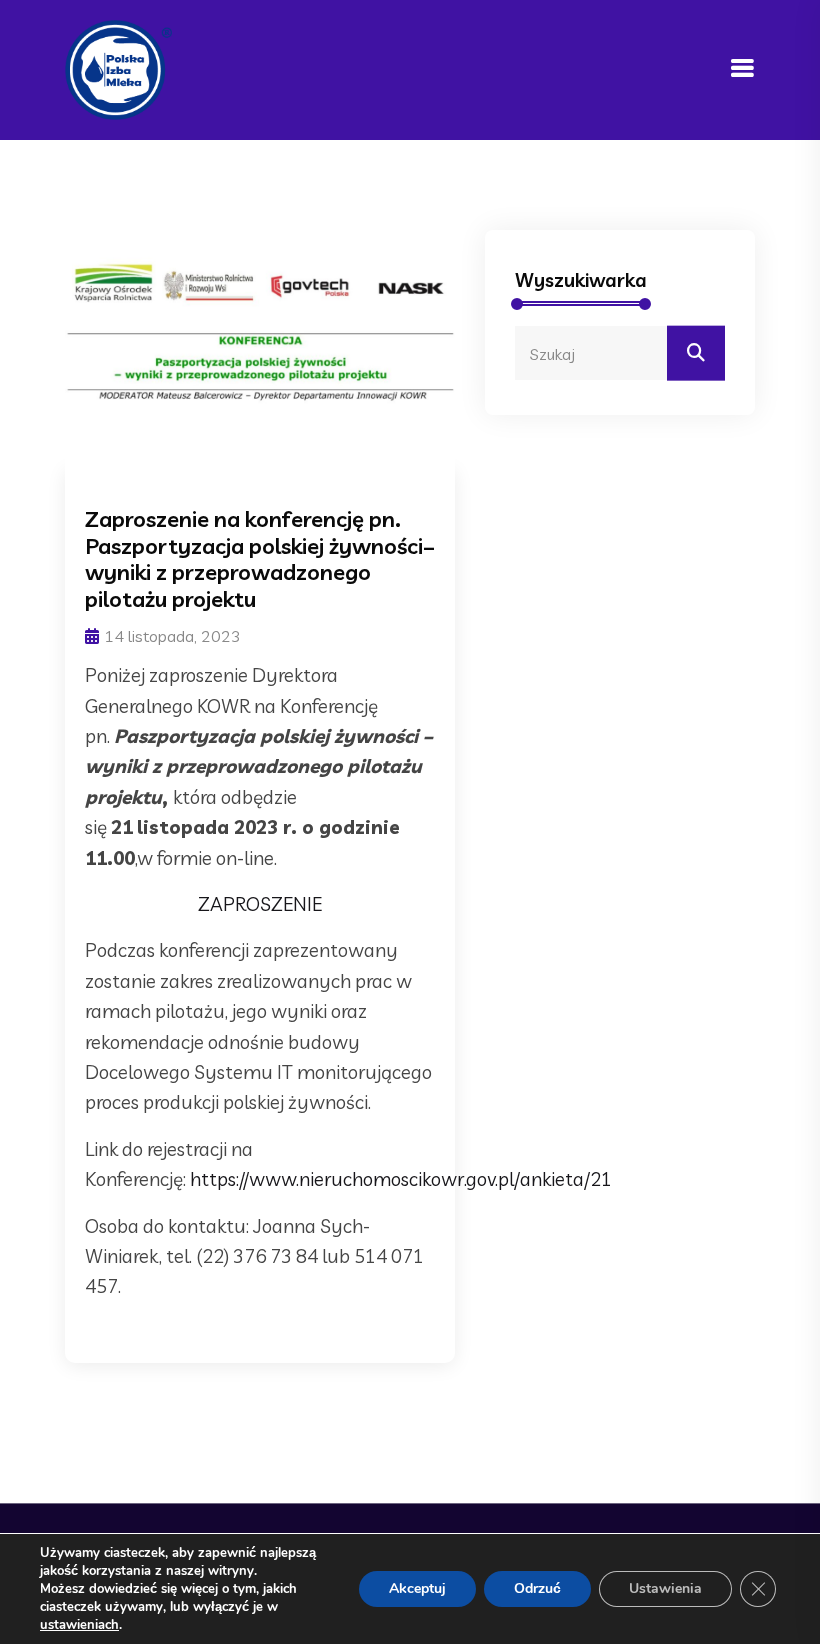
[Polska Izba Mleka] (118, 68)
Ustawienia (665, 1588)
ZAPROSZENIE (260, 904)
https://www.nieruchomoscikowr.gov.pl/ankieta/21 (401, 1179)
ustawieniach (79, 1625)
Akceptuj (417, 1588)
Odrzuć (537, 1588)
